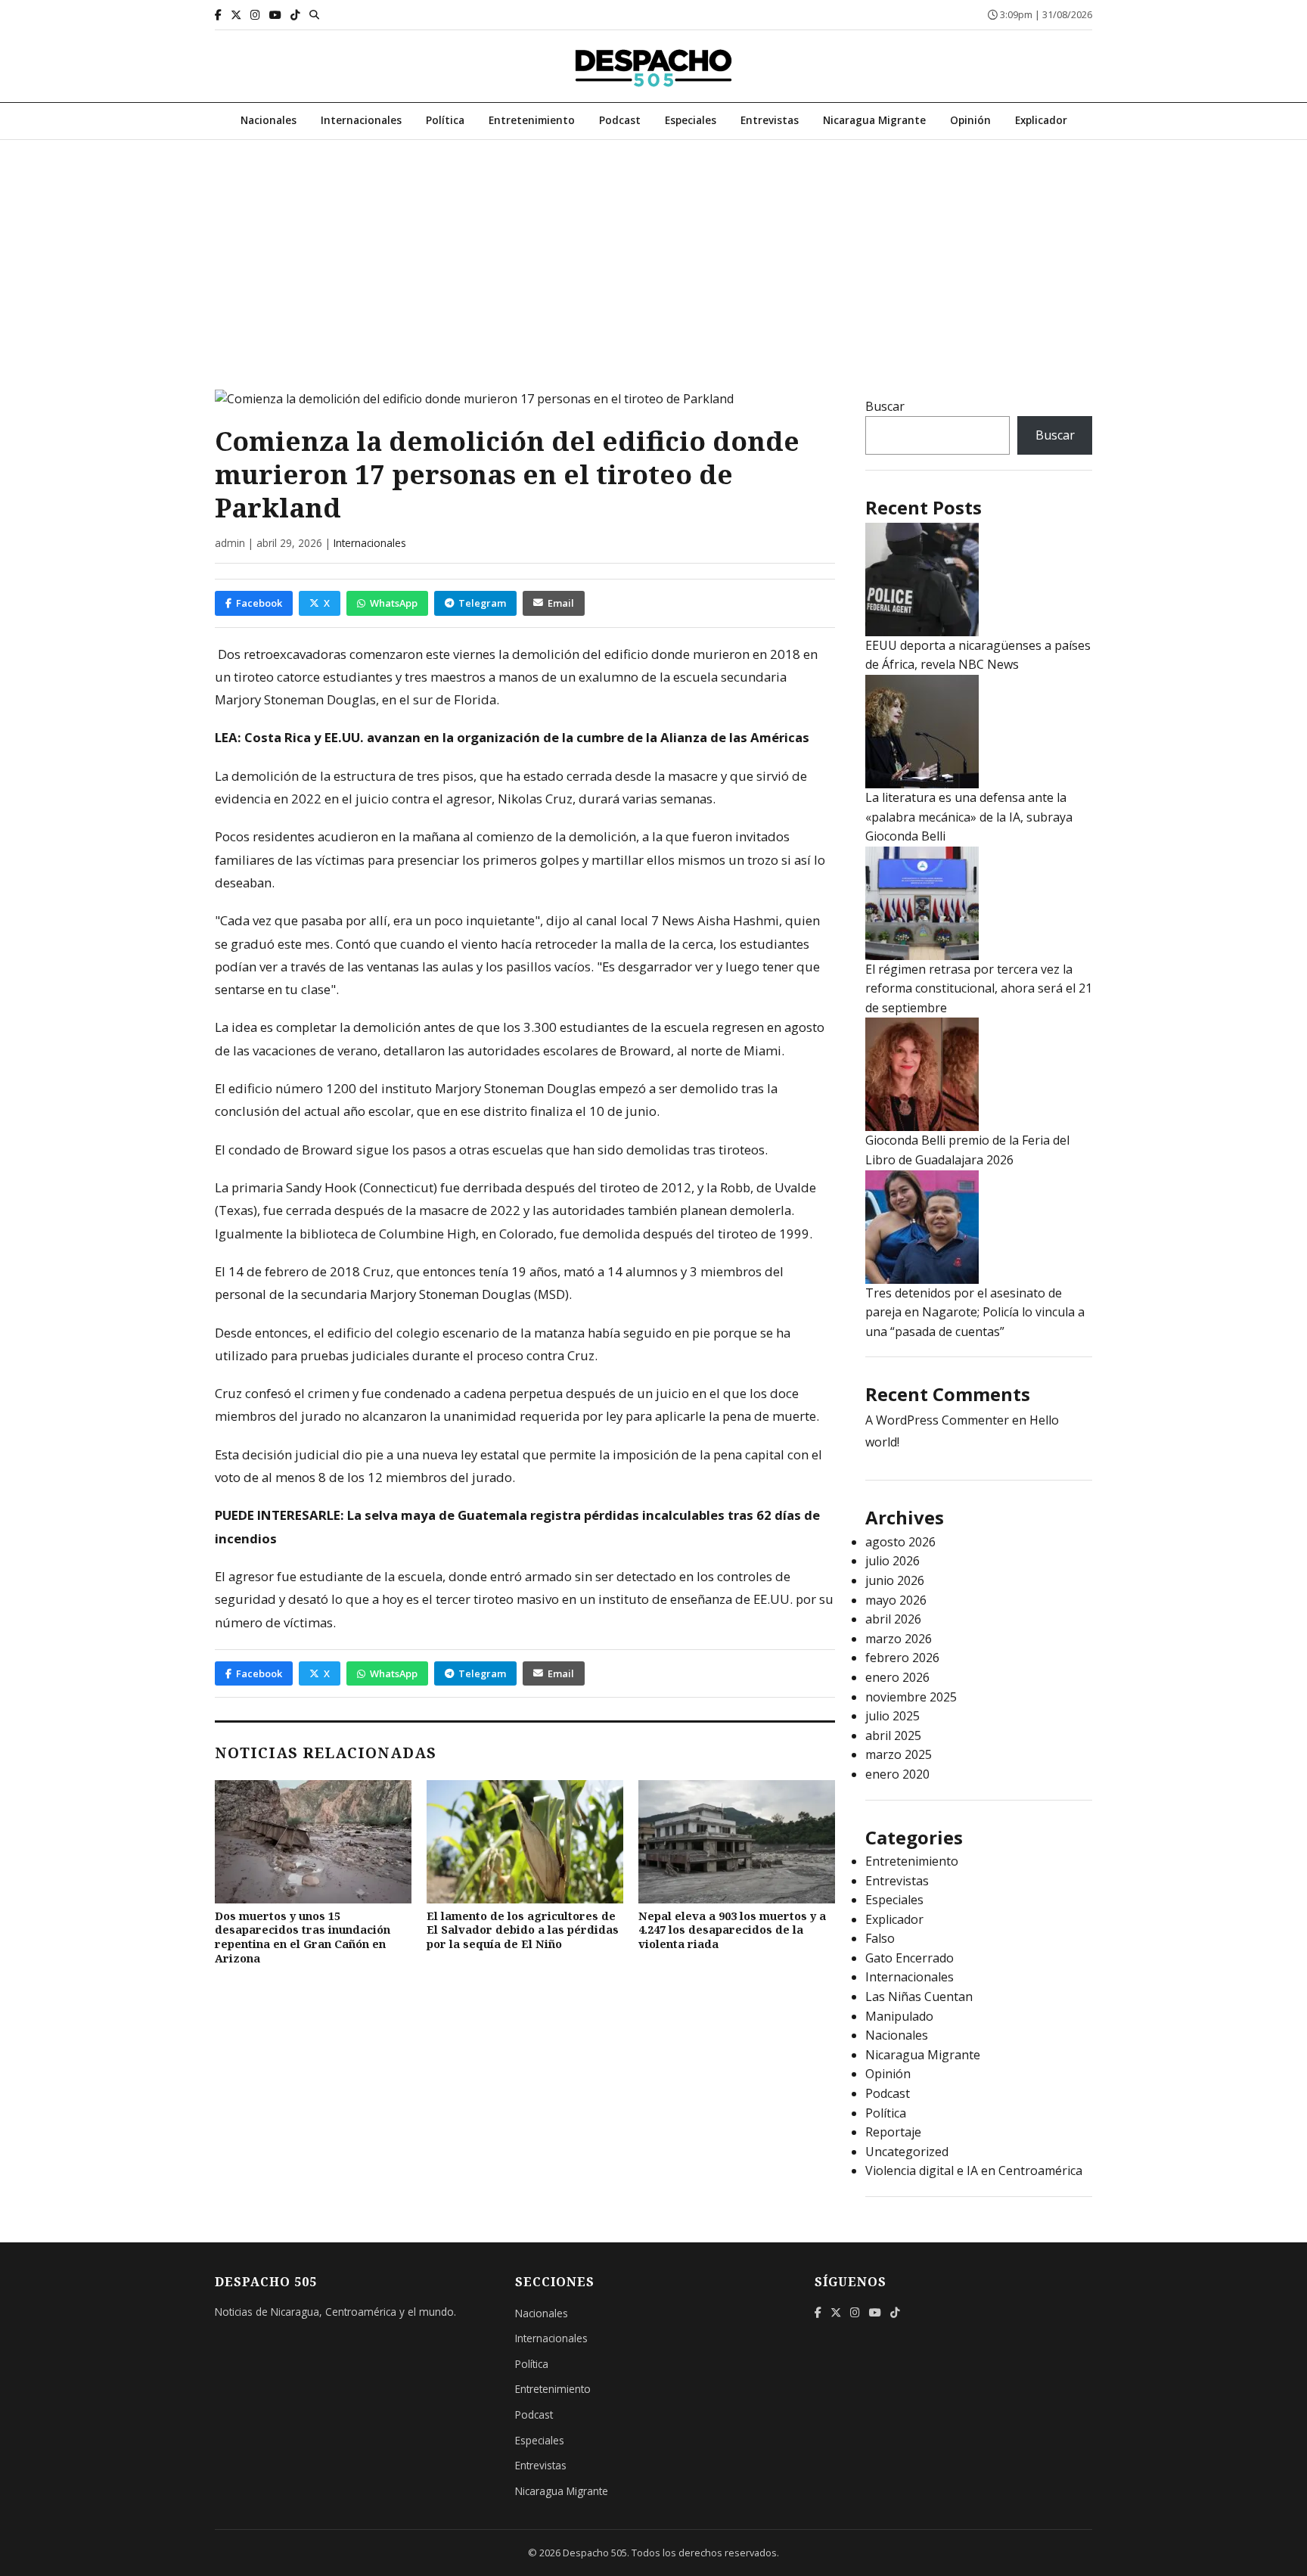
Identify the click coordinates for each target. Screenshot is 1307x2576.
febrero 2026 (902, 1658)
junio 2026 (895, 1580)
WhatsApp (394, 603)
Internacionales (361, 120)
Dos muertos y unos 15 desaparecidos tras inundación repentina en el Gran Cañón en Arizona (303, 1937)
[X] (236, 15)
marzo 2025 (899, 1754)
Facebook (259, 603)
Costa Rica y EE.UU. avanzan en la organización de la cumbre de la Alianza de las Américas (527, 737)
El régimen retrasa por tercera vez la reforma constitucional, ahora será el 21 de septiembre (979, 988)
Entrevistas (770, 120)
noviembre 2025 (911, 1697)
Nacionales (269, 120)
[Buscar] (314, 14)
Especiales (691, 120)
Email (561, 603)
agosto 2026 (900, 1542)
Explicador (1041, 120)
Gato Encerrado (910, 1958)
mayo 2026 (896, 1600)
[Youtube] (275, 15)
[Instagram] (255, 15)
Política (445, 120)
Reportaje (893, 2132)
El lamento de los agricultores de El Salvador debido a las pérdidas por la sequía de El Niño (523, 1930)
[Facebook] (218, 15)
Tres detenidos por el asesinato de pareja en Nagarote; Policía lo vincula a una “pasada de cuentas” (975, 1312)
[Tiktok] (295, 15)
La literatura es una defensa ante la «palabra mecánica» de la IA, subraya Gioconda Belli (969, 817)
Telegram (482, 603)
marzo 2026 (899, 1639)
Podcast (620, 120)
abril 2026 (893, 1619)
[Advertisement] (653, 253)
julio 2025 (893, 1716)
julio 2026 (893, 1561)
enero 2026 (897, 1677)
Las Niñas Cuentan (919, 1996)
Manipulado (899, 2016)
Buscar (885, 406)
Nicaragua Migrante (874, 120)
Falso (880, 1938)
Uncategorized (907, 2152)
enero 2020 (897, 1774)
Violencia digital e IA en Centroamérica (974, 2170)
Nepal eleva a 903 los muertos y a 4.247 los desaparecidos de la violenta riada (732, 1930)
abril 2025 (893, 1735)
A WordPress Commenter (937, 1420)
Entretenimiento (532, 120)
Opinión (970, 120)
